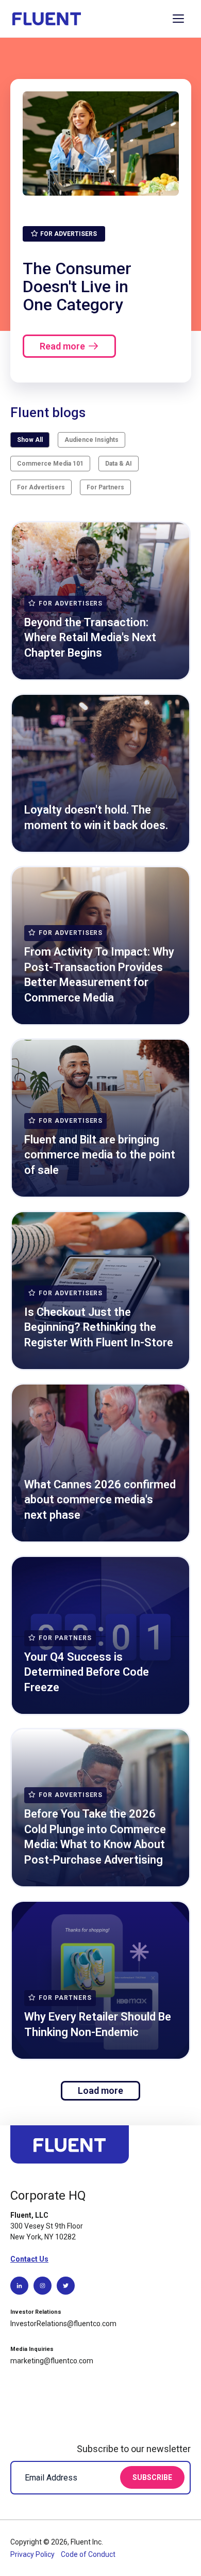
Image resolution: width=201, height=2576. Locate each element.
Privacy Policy (33, 2554)
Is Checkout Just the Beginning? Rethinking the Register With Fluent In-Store (99, 1327)
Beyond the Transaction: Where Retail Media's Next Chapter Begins (90, 638)
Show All (30, 440)
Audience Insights (91, 440)
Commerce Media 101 (50, 464)
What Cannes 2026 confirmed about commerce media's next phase (100, 1500)
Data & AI (119, 464)
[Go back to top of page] (70, 2149)
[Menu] (178, 19)
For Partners (105, 487)
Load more (100, 2090)
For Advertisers (41, 487)
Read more (62, 346)
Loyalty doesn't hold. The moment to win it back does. (96, 817)
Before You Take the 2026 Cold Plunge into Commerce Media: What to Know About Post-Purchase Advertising (95, 1837)
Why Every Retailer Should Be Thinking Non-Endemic (98, 2024)
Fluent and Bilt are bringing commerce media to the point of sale (100, 1155)
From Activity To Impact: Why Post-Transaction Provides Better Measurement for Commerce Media (99, 975)
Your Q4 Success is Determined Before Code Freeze (87, 1672)
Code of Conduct (88, 2554)
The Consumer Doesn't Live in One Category (77, 286)
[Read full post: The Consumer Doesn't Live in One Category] (101, 144)
